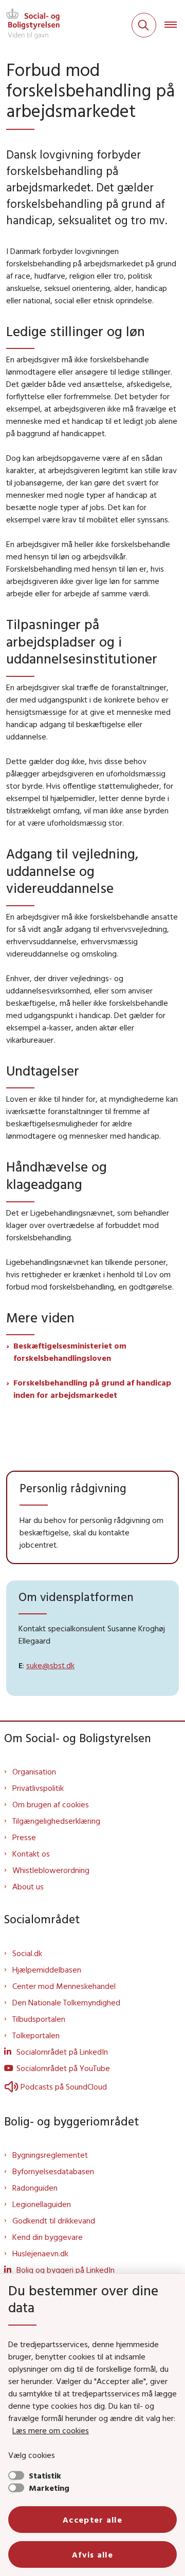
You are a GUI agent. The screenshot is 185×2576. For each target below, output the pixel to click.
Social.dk (27, 1953)
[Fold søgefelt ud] (144, 25)
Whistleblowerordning (51, 1870)
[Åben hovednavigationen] (175, 25)
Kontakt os (31, 1853)
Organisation (34, 1771)
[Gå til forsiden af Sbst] (30, 25)
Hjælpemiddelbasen (47, 1969)
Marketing (49, 2488)
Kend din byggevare (48, 2237)
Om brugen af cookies (51, 1804)
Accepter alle (92, 2520)
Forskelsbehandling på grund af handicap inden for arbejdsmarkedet (92, 1389)
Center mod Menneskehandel (64, 1986)
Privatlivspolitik (38, 1788)
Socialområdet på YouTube (63, 2068)
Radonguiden (35, 2188)
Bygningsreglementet (50, 2155)
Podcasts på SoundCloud (64, 2086)
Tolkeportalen (36, 2035)
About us (28, 1886)
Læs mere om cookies (51, 2430)
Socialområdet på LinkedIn (62, 2052)
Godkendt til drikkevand (54, 2220)
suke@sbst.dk (50, 1665)
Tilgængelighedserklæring (56, 1821)
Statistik (45, 2475)
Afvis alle (92, 2554)
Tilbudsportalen (39, 2019)
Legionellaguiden (42, 2204)
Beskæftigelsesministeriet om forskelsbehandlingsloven (70, 1352)
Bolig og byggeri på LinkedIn (66, 2270)
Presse (24, 1837)
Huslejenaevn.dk (40, 2253)
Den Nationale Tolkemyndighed (66, 2002)
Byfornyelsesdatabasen (53, 2171)
